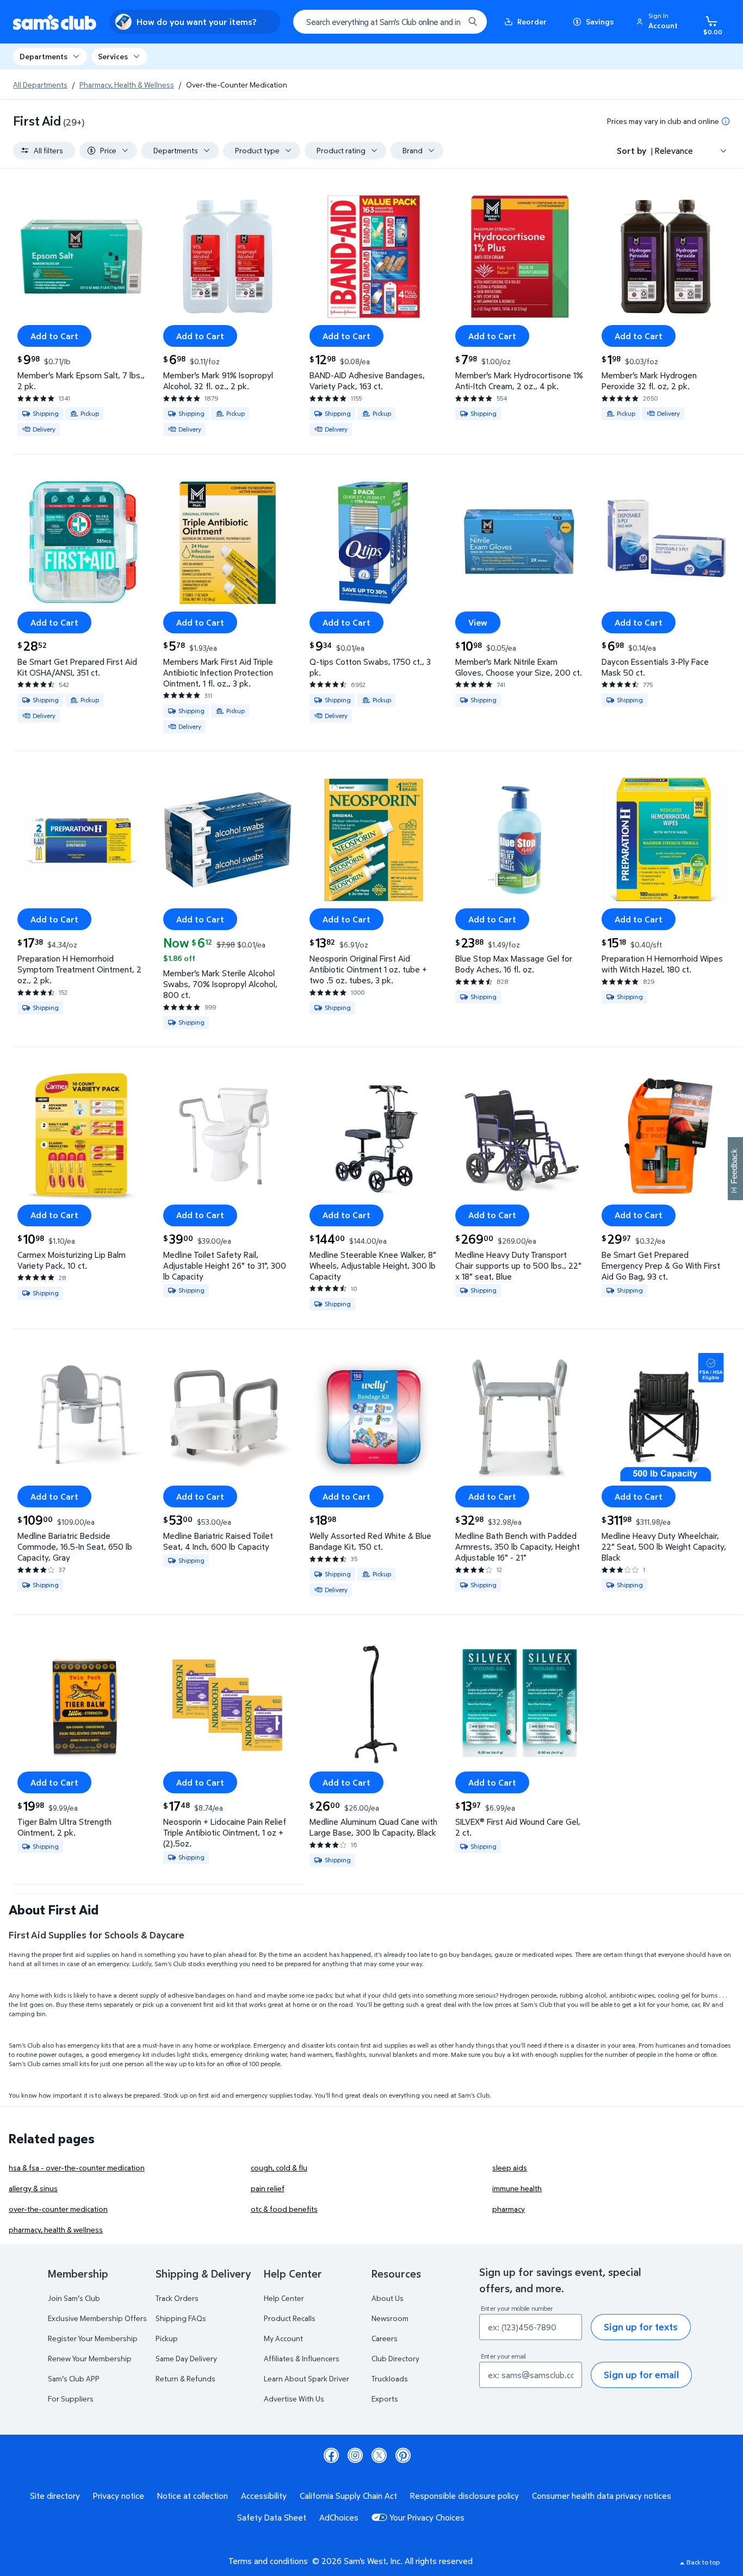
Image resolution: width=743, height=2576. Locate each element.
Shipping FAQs (181, 2318)
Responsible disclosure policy (465, 2496)
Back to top (703, 2562)
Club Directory (395, 2358)
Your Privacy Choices (427, 2517)
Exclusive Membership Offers (97, 2318)
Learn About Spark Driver (307, 2378)
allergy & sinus (33, 2188)
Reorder (532, 21)
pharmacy (509, 2209)
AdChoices (339, 2517)
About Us (388, 2298)
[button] (659, 22)
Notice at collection (193, 2496)
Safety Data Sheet (272, 2517)
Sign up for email (641, 2375)
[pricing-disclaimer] (726, 121)
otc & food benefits (284, 2209)
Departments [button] (44, 56)
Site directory (55, 2496)
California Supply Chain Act (348, 2496)
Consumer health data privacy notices (602, 2496)
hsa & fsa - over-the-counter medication (77, 2168)
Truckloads (390, 2378)
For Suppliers (71, 2399)
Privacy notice (119, 2496)
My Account (283, 2338)
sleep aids (510, 2168)
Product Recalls (290, 2318)
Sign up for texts (641, 2327)
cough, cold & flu (279, 2168)
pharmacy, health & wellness (56, 2229)
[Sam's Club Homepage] (55, 22)
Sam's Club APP (74, 2378)
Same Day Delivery (186, 2358)
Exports (385, 2399)
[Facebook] (331, 2455)
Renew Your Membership (90, 2358)
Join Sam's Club (74, 2298)
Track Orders (177, 2298)
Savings (600, 21)
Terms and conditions (268, 2561)
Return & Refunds (185, 2378)
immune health (517, 2188)
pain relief (268, 2188)
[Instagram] (355, 2455)
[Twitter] (379, 2455)
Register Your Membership (93, 2338)
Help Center (284, 2298)
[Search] (473, 22)
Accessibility (264, 2496)
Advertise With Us (294, 2399)
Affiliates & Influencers (302, 2358)
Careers (385, 2338)
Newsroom (390, 2318)
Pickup (167, 2338)
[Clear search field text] (448, 22)
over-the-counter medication (58, 2209)
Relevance (674, 151)
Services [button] (113, 56)
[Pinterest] (403, 2455)
